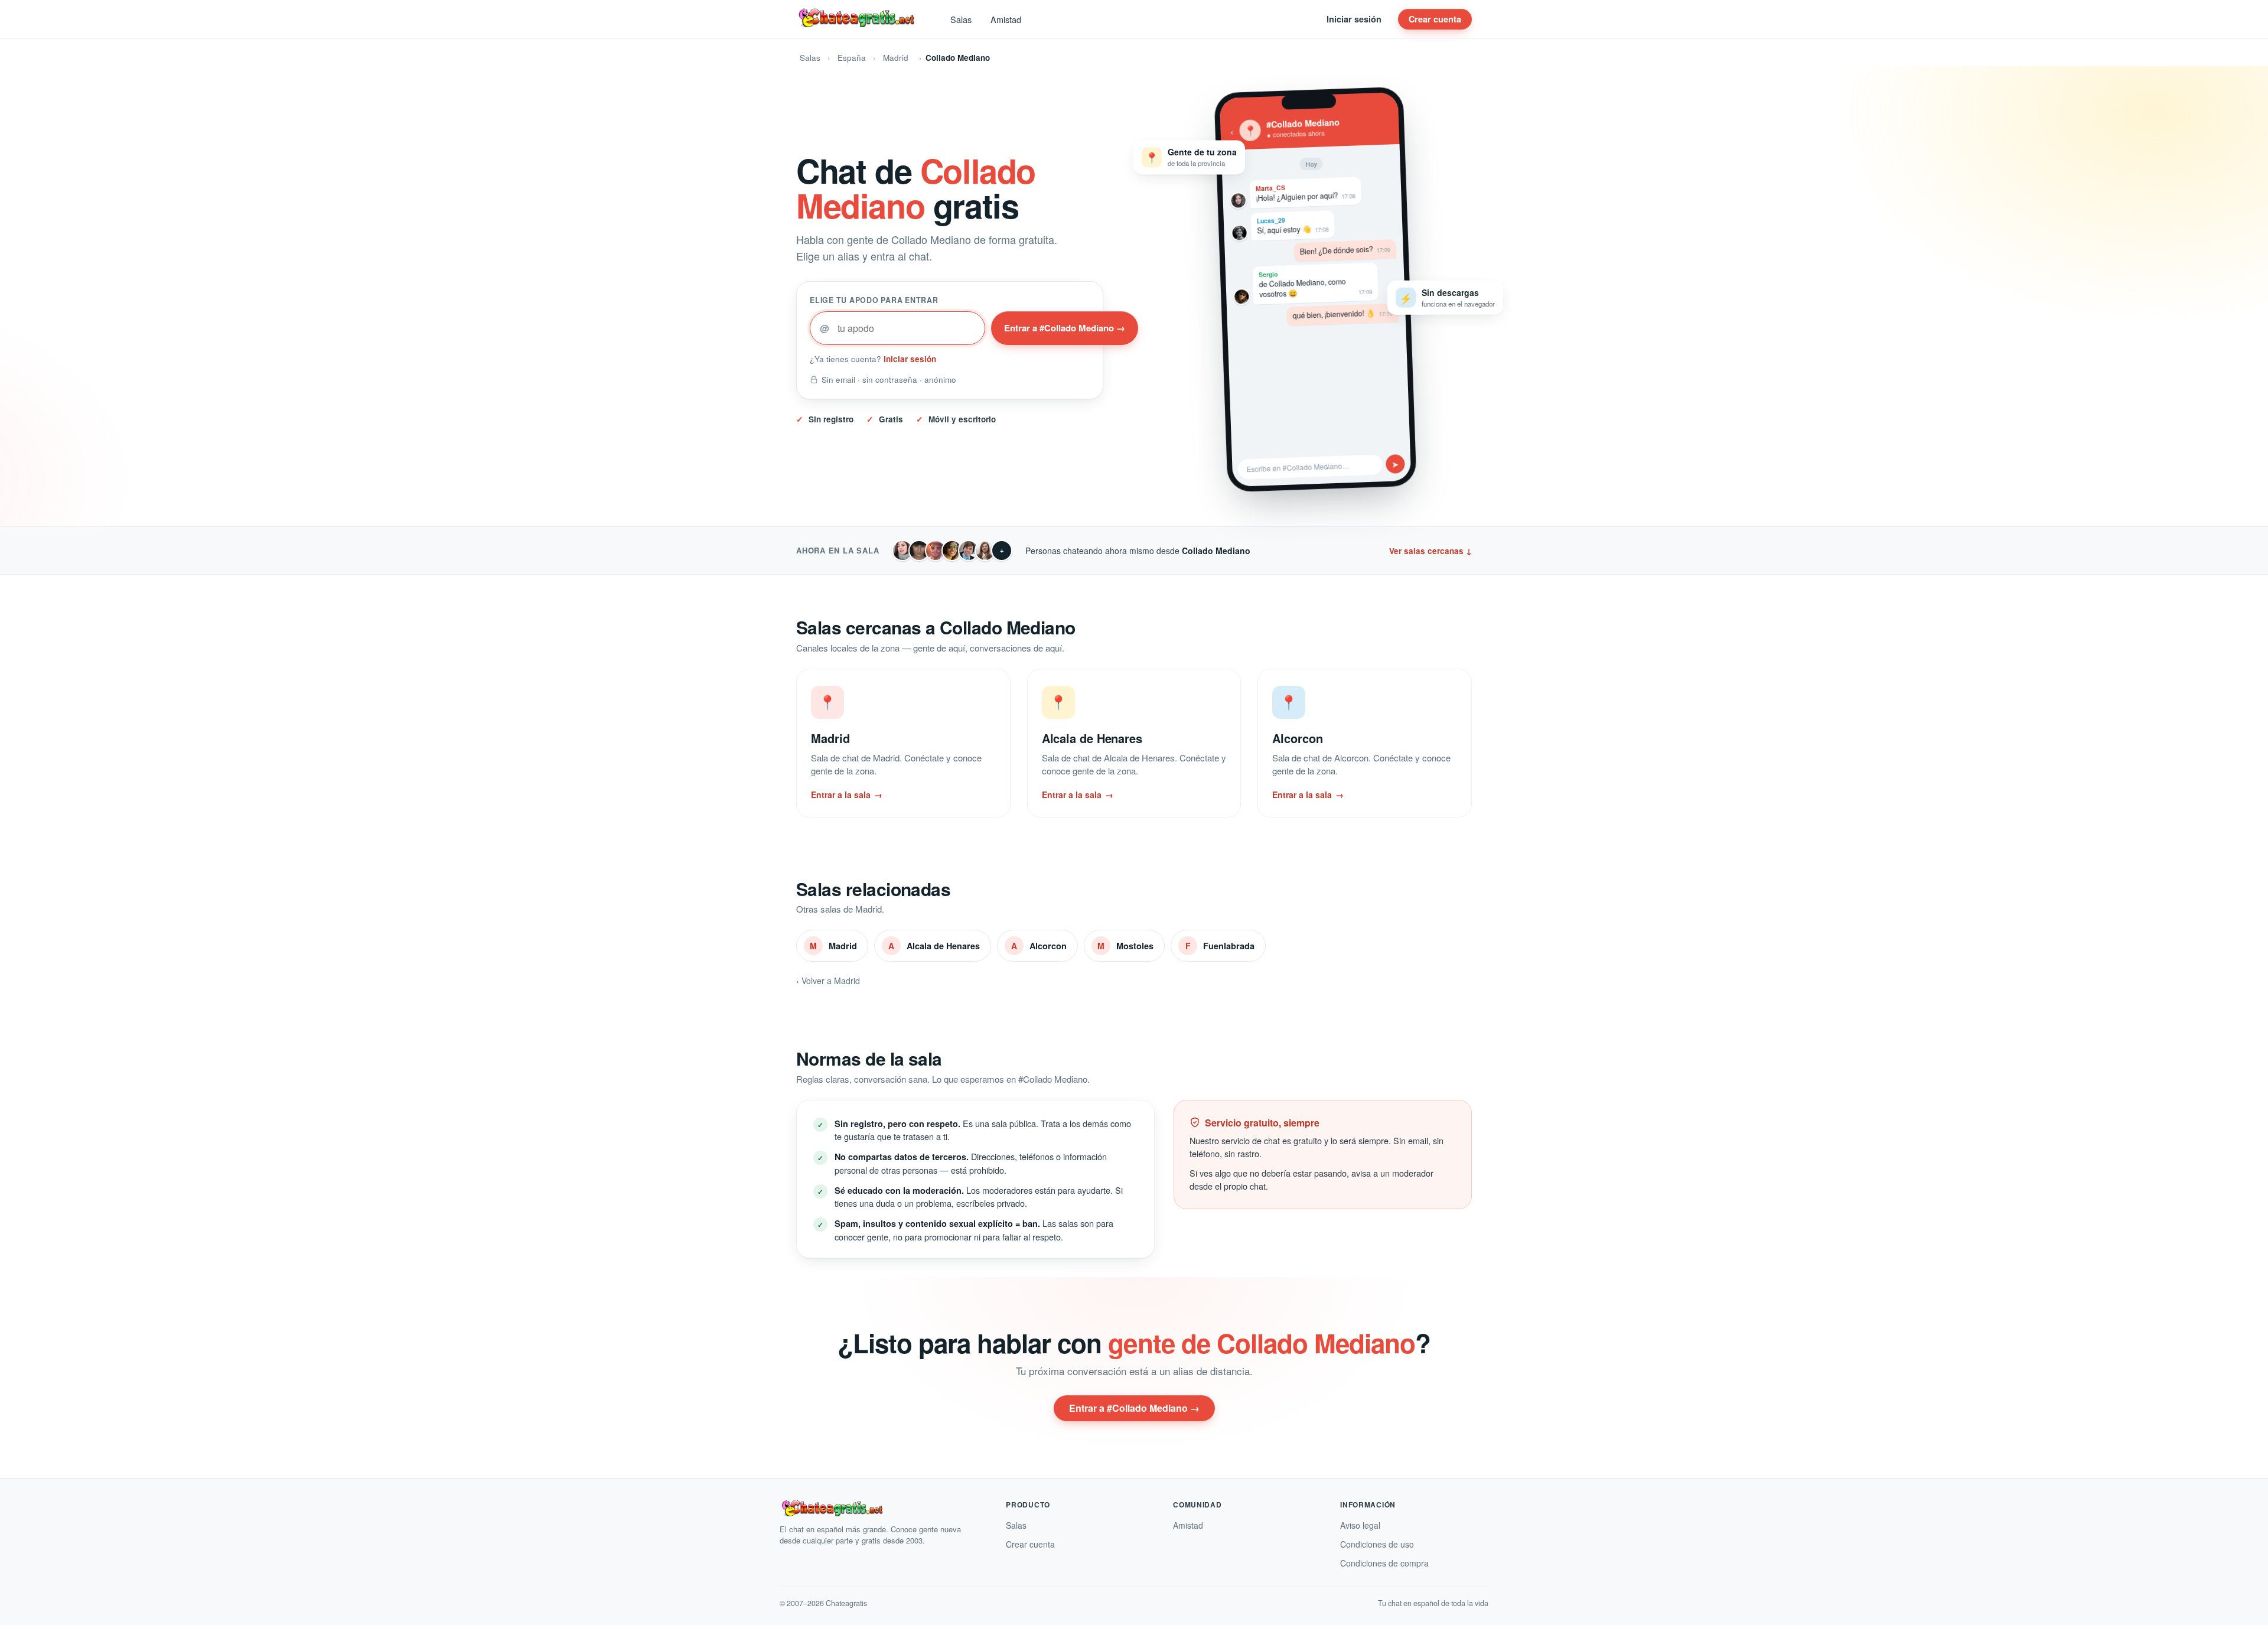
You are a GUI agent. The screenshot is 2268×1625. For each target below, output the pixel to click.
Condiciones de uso (1377, 1544)
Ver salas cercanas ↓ (1430, 551)
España (852, 58)
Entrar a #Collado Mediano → (1065, 328)
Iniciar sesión (1354, 19)
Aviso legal (1360, 1525)
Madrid (896, 58)
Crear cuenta (1435, 19)
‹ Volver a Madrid (828, 981)
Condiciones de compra (1384, 1563)
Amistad (1006, 19)
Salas (961, 19)
